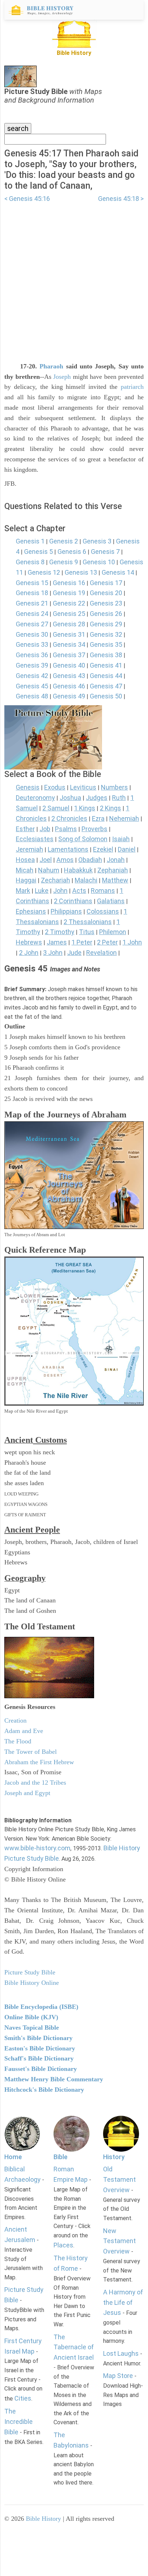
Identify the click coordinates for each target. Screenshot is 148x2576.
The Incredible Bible (18, 2422)
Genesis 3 (97, 541)
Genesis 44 (106, 676)
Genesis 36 (32, 655)
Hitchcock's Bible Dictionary (44, 2090)
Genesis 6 (72, 552)
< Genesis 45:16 (27, 199)
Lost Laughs (121, 2353)
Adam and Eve (24, 1731)
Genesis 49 (69, 696)
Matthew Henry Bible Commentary (54, 2079)
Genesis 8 (30, 562)
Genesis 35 (106, 644)
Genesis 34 (69, 644)
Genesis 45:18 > (121, 199)
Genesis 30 (32, 634)
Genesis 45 (32, 686)
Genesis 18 (32, 593)
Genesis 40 (69, 665)
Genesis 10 (99, 562)
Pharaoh (51, 366)
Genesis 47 (106, 686)
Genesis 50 (106, 696)
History (114, 2157)
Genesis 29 (106, 624)
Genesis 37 (69, 655)
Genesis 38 (106, 655)
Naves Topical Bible (32, 2028)
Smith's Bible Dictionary (38, 2038)
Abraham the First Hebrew (39, 1762)
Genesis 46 (69, 686)
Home (13, 2157)
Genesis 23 (106, 603)
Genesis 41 (106, 665)
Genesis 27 (32, 624)
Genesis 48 (32, 696)
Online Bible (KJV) (31, 2017)
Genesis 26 (106, 614)
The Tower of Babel (31, 1752)
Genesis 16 (69, 583)
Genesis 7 (105, 552)
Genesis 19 (69, 593)
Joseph (62, 377)
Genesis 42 (32, 676)
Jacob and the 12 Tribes (35, 1783)
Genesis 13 (81, 572)
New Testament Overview (119, 2241)
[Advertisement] (74, 278)
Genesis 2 (64, 541)
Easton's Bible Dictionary (40, 2048)
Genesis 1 (30, 541)
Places (63, 2245)
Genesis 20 (106, 593)
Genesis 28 (69, 624)
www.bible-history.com (37, 1848)
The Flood (18, 1741)
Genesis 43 (69, 676)
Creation (15, 1720)
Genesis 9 (64, 562)
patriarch (132, 387)
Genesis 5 (38, 552)
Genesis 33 (32, 644)
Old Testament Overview (119, 2179)
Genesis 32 (106, 634)
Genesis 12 (44, 572)
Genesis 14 (118, 572)
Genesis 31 (69, 634)
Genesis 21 (32, 603)
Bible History (43, 2519)
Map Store (118, 2376)
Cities (23, 2398)
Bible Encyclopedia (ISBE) (41, 2007)
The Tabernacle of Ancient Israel (74, 2347)
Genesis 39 (32, 665)
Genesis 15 (32, 583)
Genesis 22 (69, 603)
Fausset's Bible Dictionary (41, 2069)
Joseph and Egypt (27, 1793)
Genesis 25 (69, 614)
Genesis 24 (32, 614)
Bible (61, 2157)
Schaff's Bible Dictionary (39, 2058)
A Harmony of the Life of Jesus (123, 2302)
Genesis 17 (106, 583)
